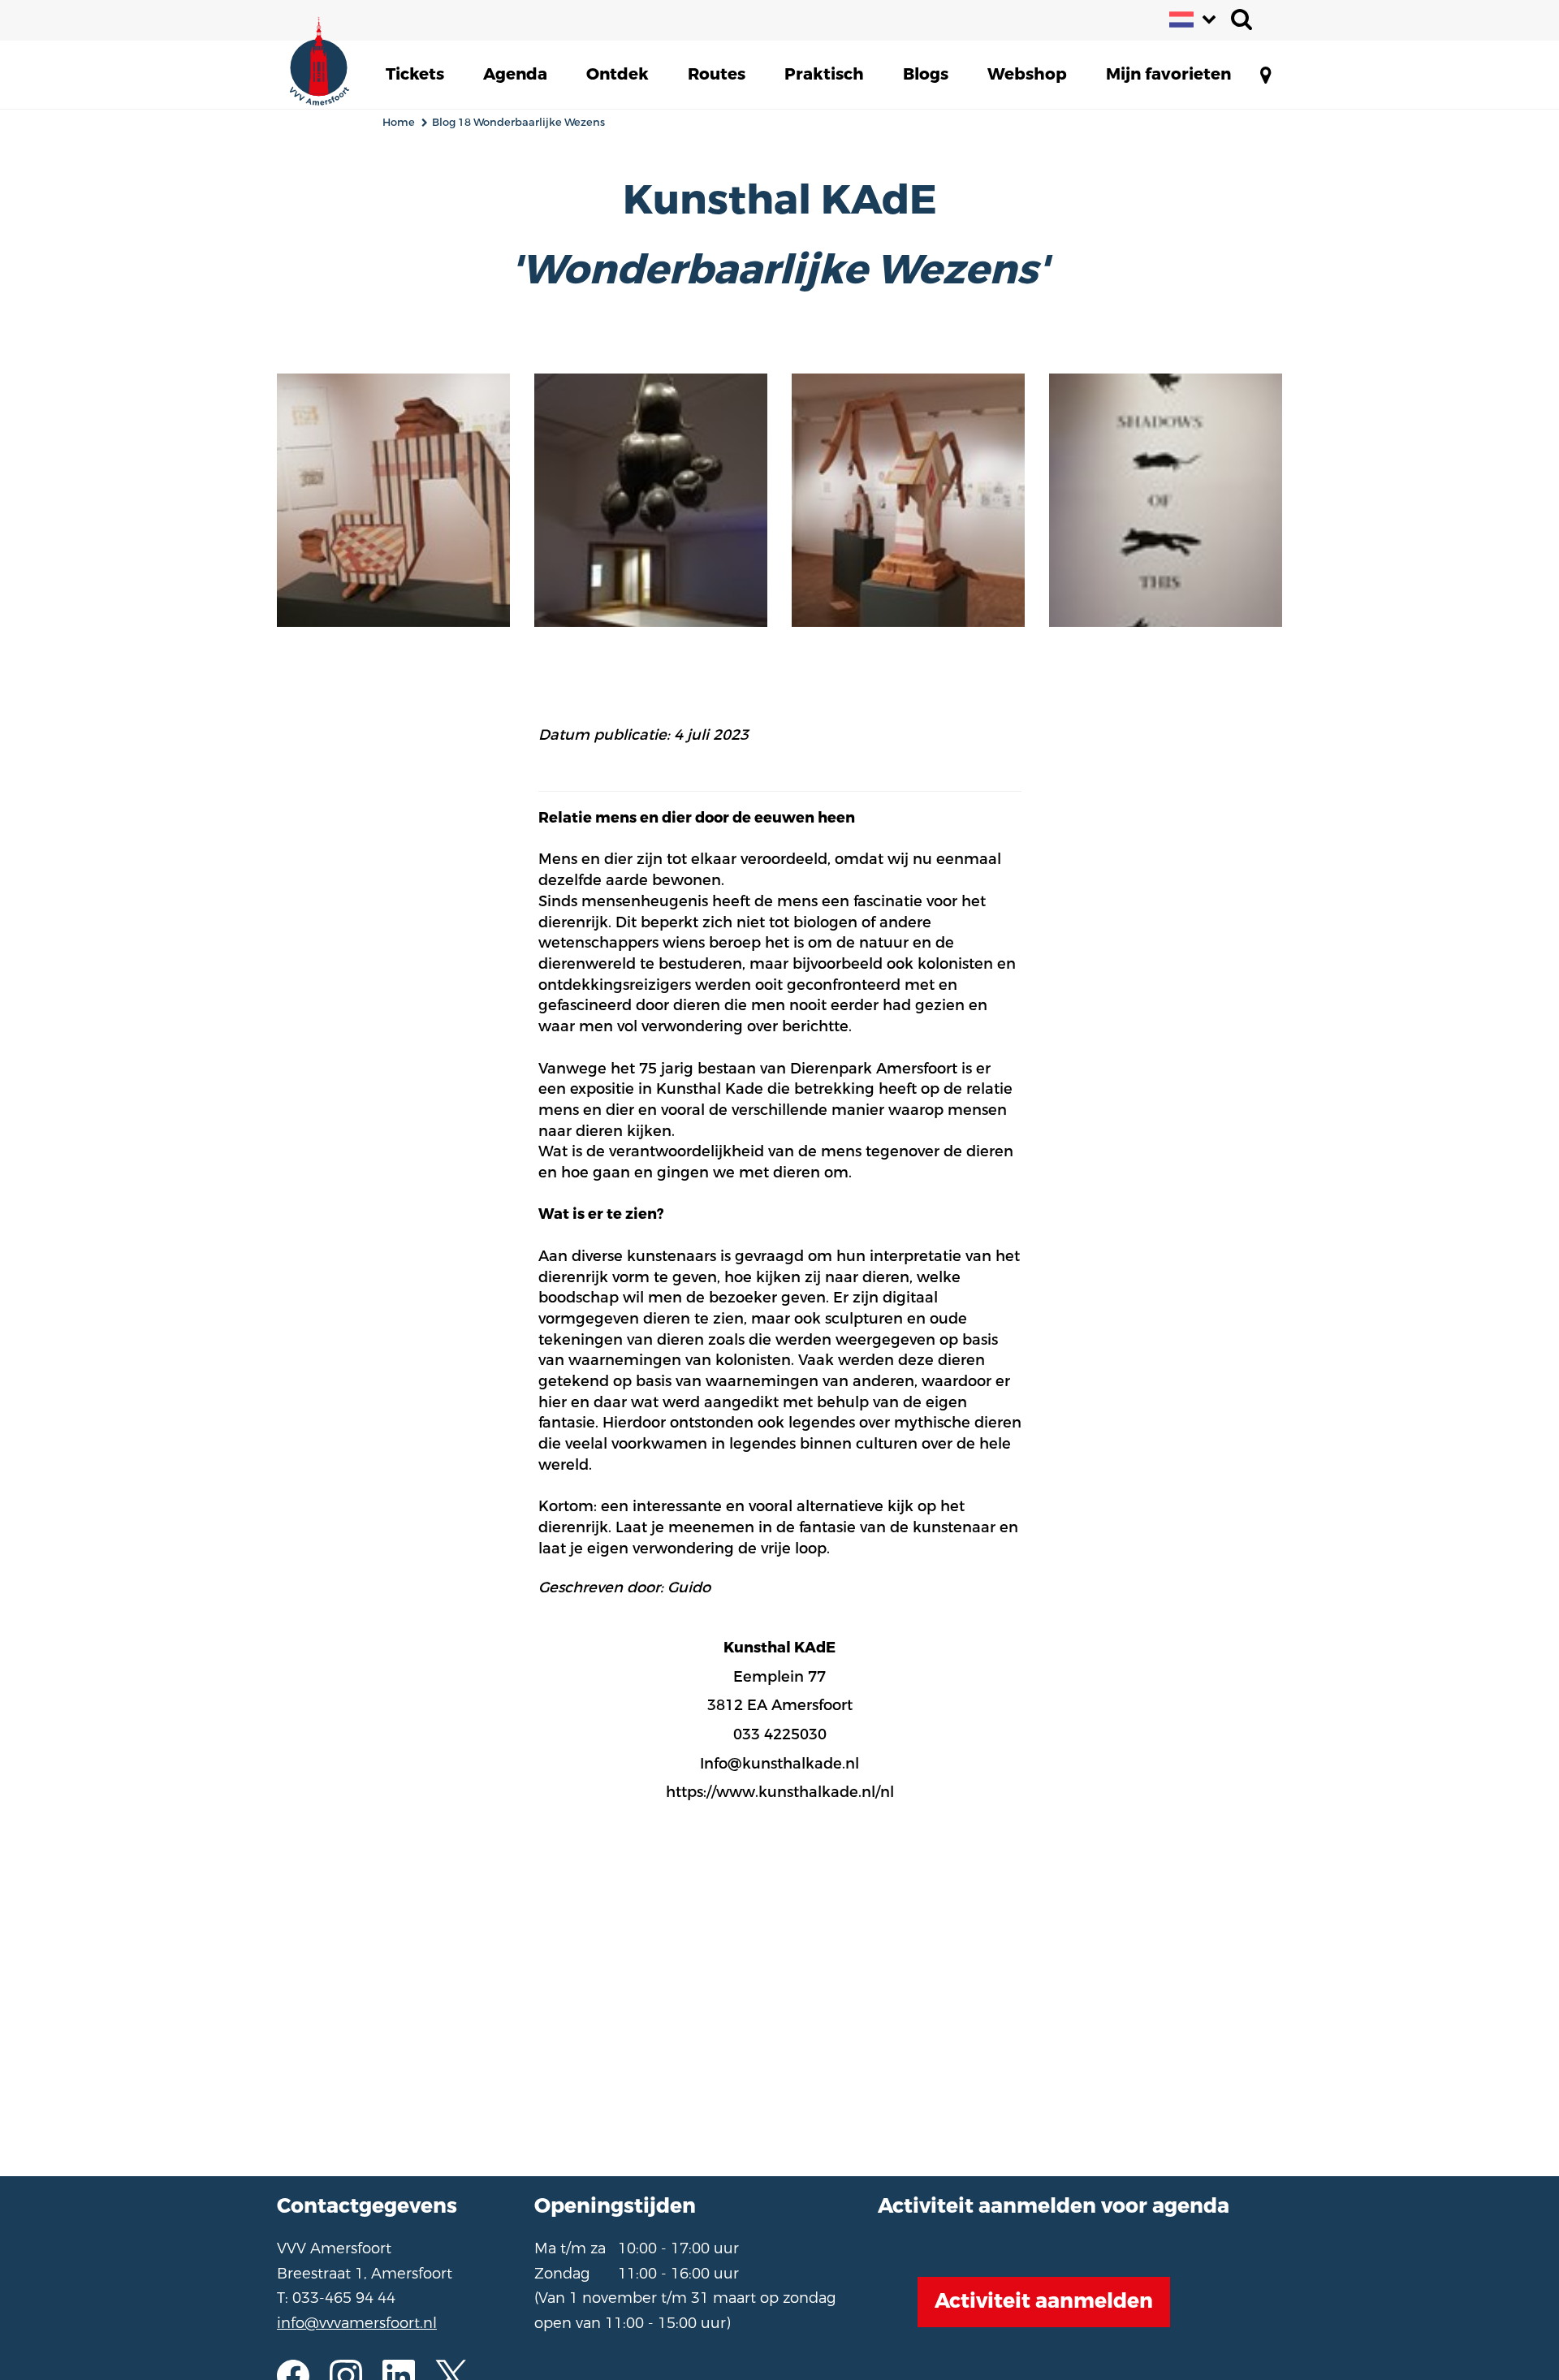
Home (399, 122)
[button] (415, 75)
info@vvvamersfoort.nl (357, 2323)
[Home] (330, 57)
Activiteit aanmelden (1044, 2301)
